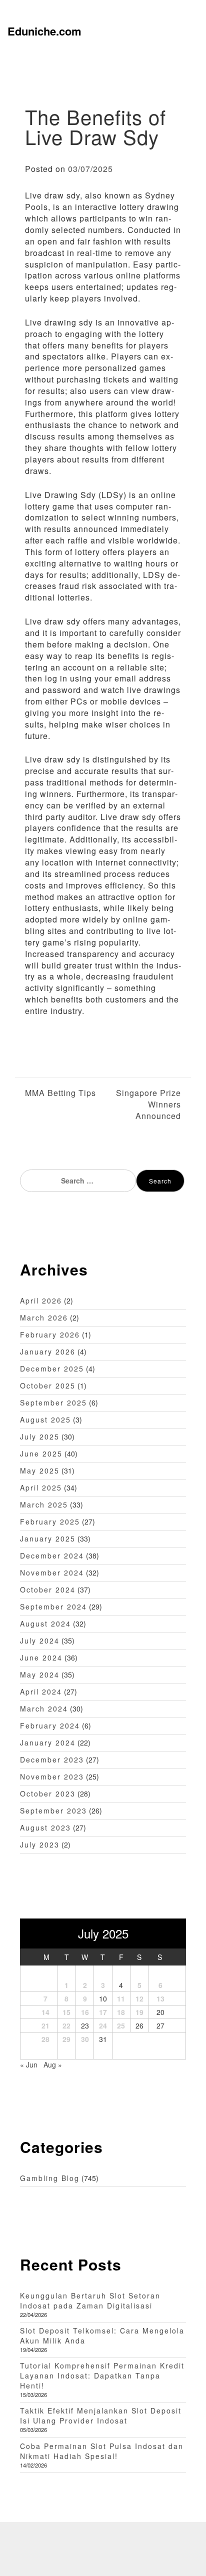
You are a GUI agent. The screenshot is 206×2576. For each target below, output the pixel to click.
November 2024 (52, 1572)
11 (121, 1998)
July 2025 (40, 1436)
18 (121, 2012)
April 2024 (41, 1691)
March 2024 (44, 1708)
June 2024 (41, 1657)
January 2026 (48, 1351)
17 (103, 2012)
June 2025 (41, 1453)
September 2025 (53, 1402)
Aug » (53, 2064)
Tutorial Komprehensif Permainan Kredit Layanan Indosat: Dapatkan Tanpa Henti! (102, 2375)
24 (103, 2025)
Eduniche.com (44, 31)
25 (121, 2025)
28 (45, 2039)
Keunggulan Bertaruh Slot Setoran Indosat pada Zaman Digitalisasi (90, 2300)
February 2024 (50, 1725)
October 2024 (48, 1589)
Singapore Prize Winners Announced (148, 1104)
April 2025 (41, 1487)
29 (66, 2039)
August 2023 (45, 1827)
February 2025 (50, 1521)
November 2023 (52, 1776)
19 (139, 2012)
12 (139, 1998)
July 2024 (40, 1640)
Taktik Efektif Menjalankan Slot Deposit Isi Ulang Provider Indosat (101, 2415)
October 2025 (48, 1385)
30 (85, 2039)
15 (66, 2012)
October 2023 (48, 1793)
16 (85, 2012)
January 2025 (48, 1538)
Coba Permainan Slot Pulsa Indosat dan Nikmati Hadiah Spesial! (102, 2451)
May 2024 (40, 1674)
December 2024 (52, 1555)
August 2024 (45, 1623)
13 (160, 1998)
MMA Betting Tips (60, 1093)
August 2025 (45, 1419)
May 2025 (40, 1470)
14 (45, 2012)
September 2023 (53, 1810)
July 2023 (40, 1844)
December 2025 (52, 1368)
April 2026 (41, 1300)
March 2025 (44, 1504)
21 (45, 2025)
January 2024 (48, 1742)
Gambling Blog (50, 2178)
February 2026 (50, 1334)
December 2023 (52, 1759)
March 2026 (44, 1317)
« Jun (29, 2064)
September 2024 (53, 1606)
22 (66, 2025)
